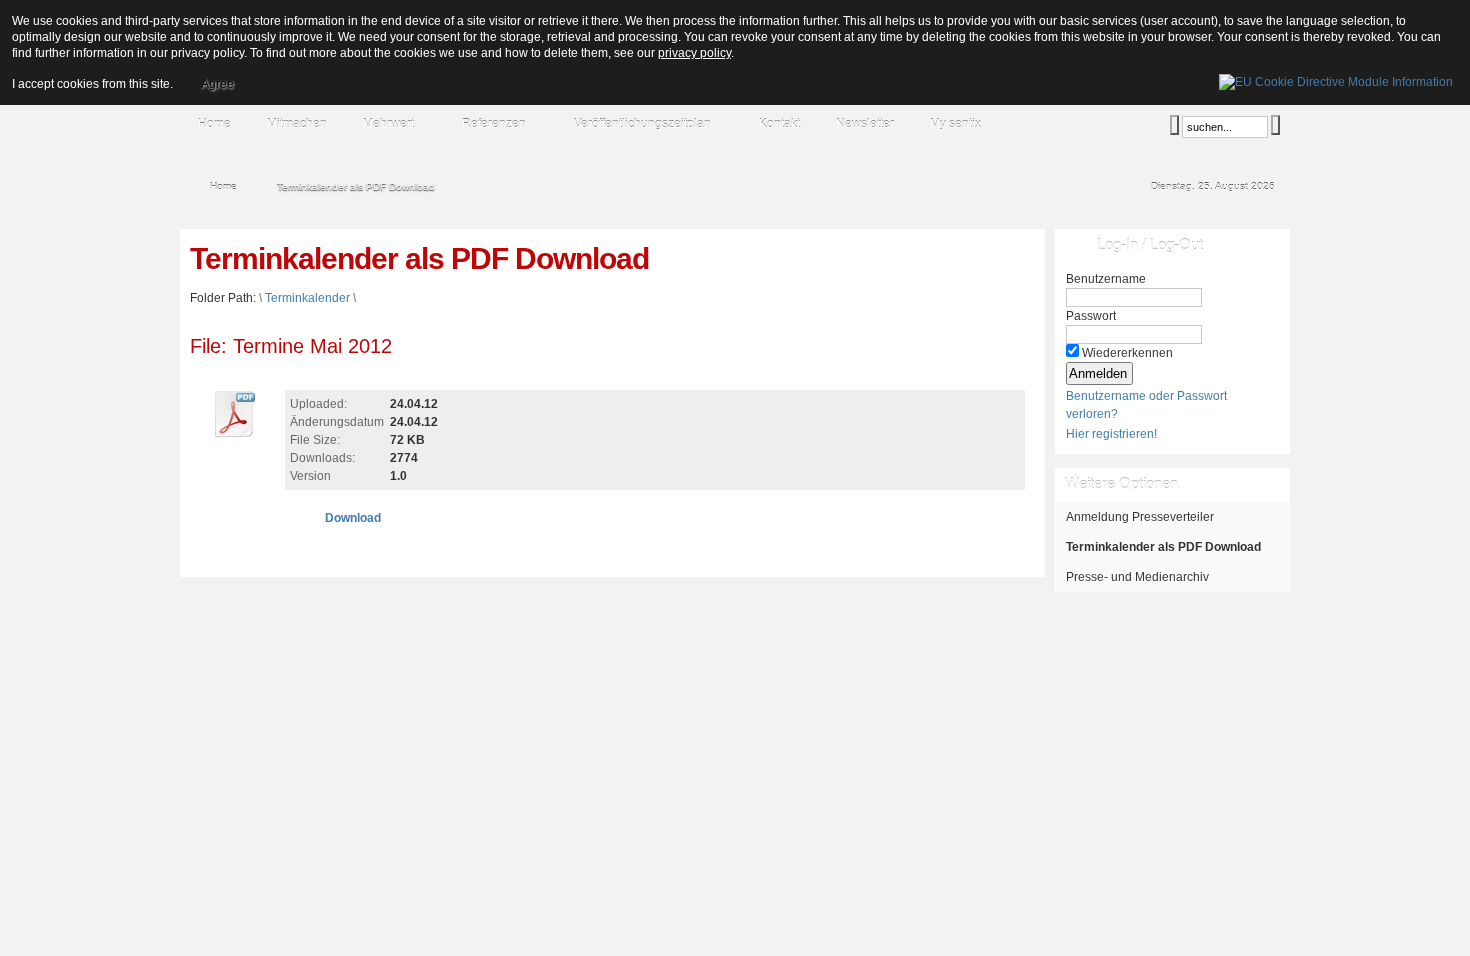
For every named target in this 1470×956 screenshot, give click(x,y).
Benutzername (1106, 279)
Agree (217, 84)
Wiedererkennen (1127, 353)
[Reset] (1275, 125)
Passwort (1091, 316)
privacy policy (694, 53)
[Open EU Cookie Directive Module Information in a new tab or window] (1336, 79)
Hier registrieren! (1111, 434)
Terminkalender (307, 298)
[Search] (1174, 125)
